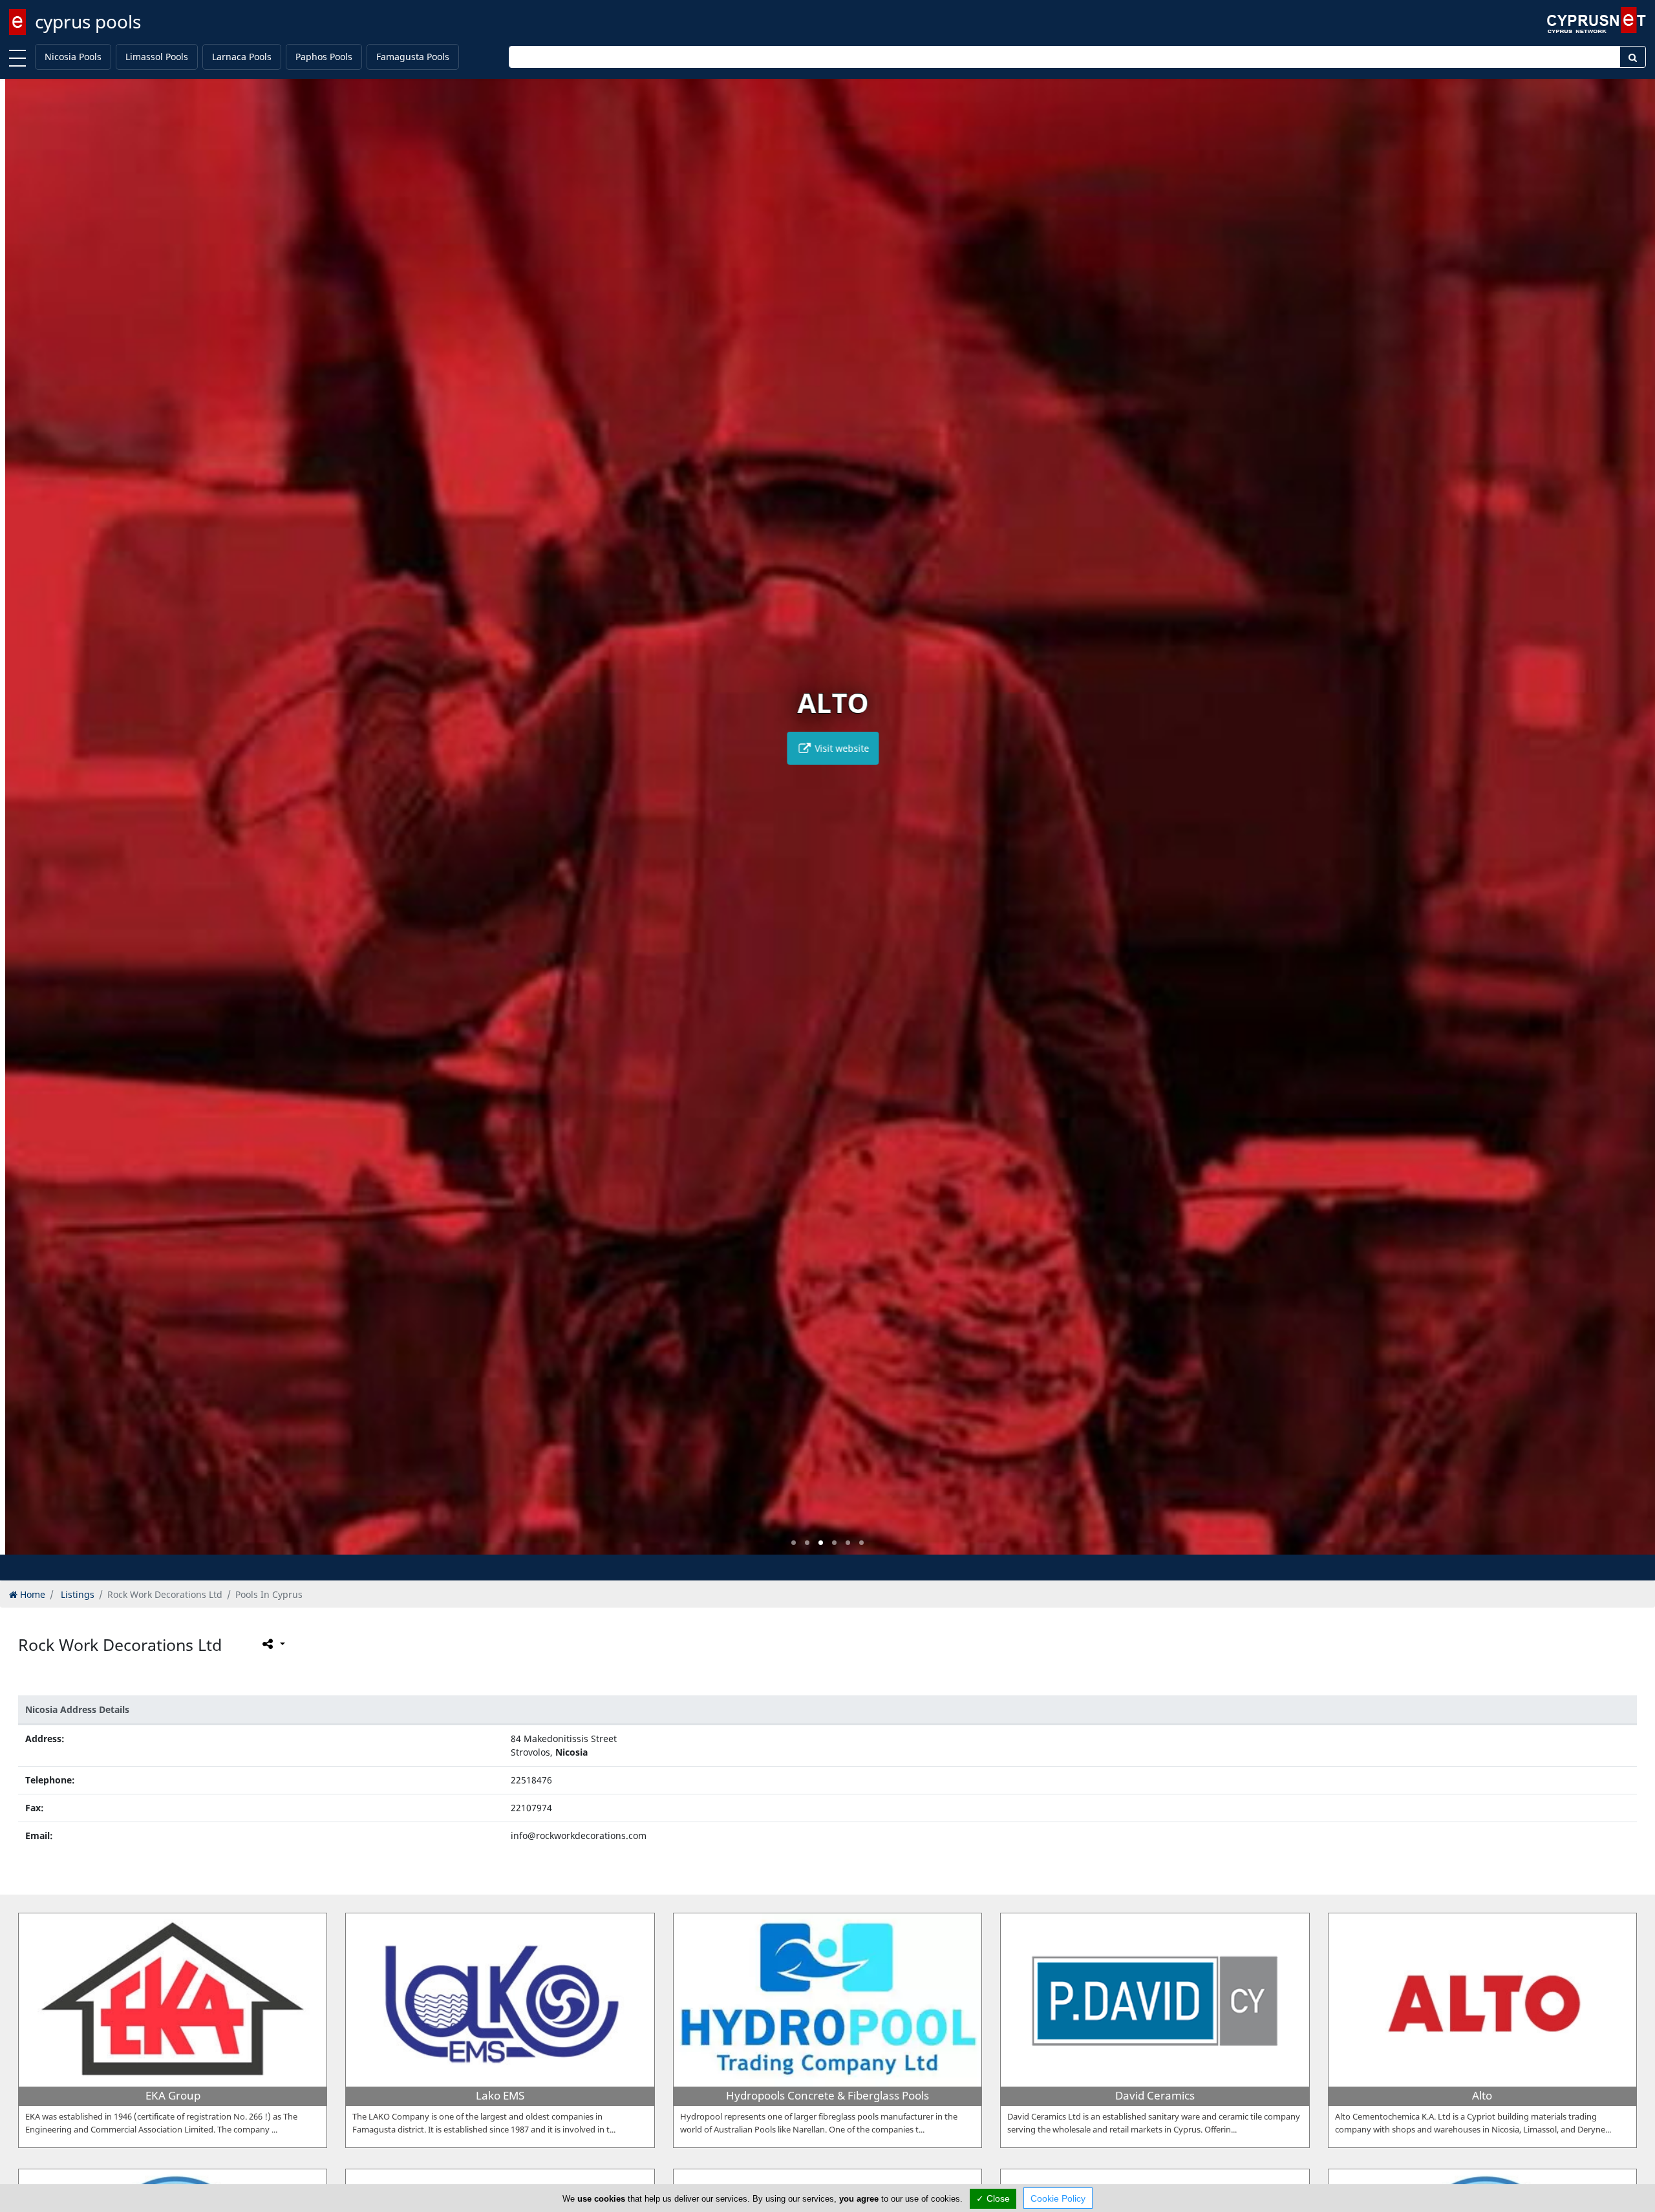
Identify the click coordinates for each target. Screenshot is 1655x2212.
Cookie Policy (1058, 2198)
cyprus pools (88, 21)
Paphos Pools (324, 57)
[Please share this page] (272, 1644)
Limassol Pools (157, 57)
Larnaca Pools (242, 57)
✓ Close (993, 2198)
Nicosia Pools (73, 57)
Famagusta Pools (413, 57)
